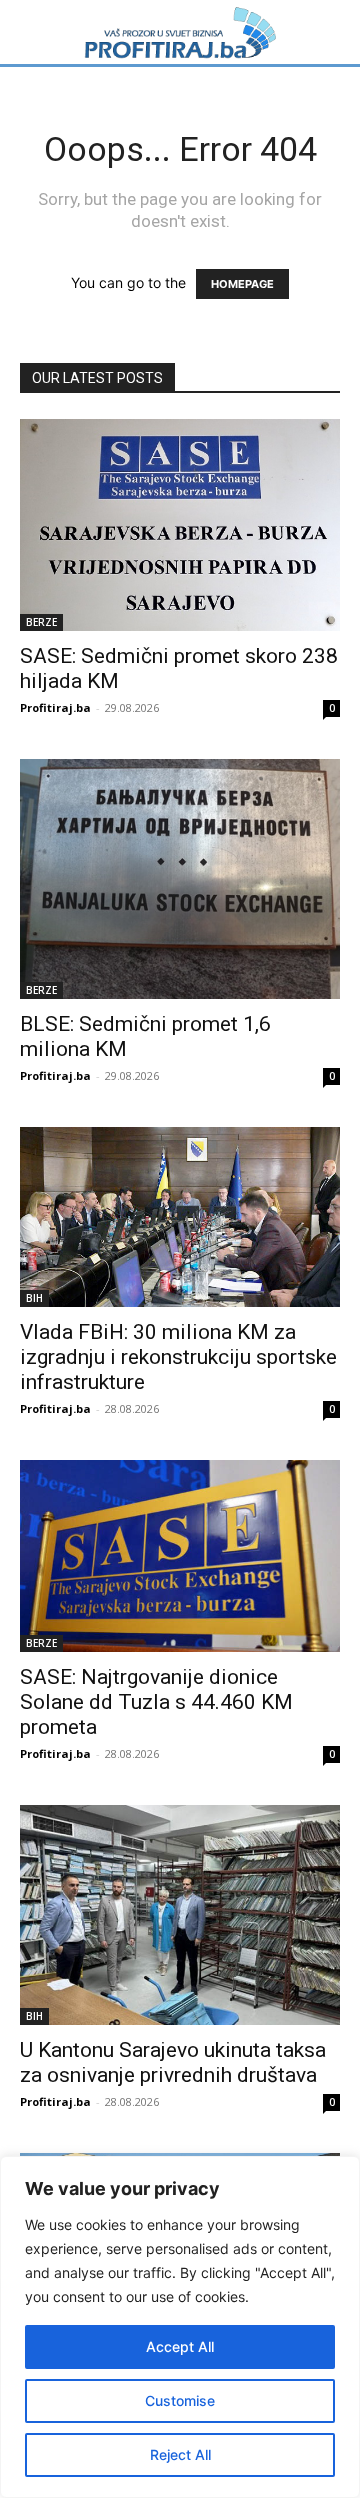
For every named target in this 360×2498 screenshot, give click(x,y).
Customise (180, 2400)
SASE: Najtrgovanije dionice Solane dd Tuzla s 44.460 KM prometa (156, 1702)
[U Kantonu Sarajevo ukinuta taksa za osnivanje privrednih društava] (180, 1915)
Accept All (180, 2346)
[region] (180, 2327)
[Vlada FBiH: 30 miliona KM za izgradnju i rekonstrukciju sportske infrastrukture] (180, 1217)
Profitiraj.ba (55, 707)
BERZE (41, 622)
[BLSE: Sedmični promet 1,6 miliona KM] (180, 879)
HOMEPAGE (242, 284)
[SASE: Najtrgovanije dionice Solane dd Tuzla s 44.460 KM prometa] (180, 1556)
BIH (34, 1298)
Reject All (180, 2454)
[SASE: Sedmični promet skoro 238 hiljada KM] (180, 525)
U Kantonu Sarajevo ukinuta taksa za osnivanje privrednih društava (173, 2062)
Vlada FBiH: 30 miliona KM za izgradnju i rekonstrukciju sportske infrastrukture (178, 1357)
